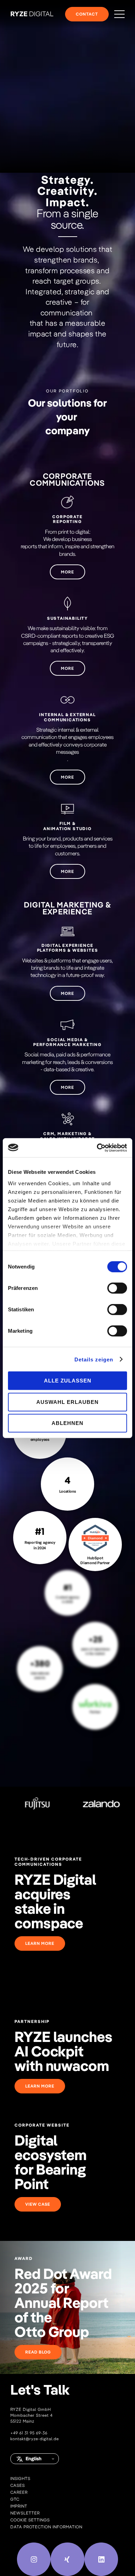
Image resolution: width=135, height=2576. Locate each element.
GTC (15, 2499)
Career (19, 2492)
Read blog (38, 2352)
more (67, 572)
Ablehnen (67, 1423)
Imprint (19, 2506)
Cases (18, 2485)
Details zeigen (94, 1359)
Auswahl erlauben (67, 1402)
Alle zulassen (68, 1381)
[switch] (117, 1288)
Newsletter (25, 2513)
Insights (20, 2478)
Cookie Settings (30, 2520)
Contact (87, 14)
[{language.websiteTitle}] (32, 14)
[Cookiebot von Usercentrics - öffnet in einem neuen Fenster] (97, 1148)
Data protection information (46, 2527)
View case (38, 2204)
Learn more (40, 1943)
